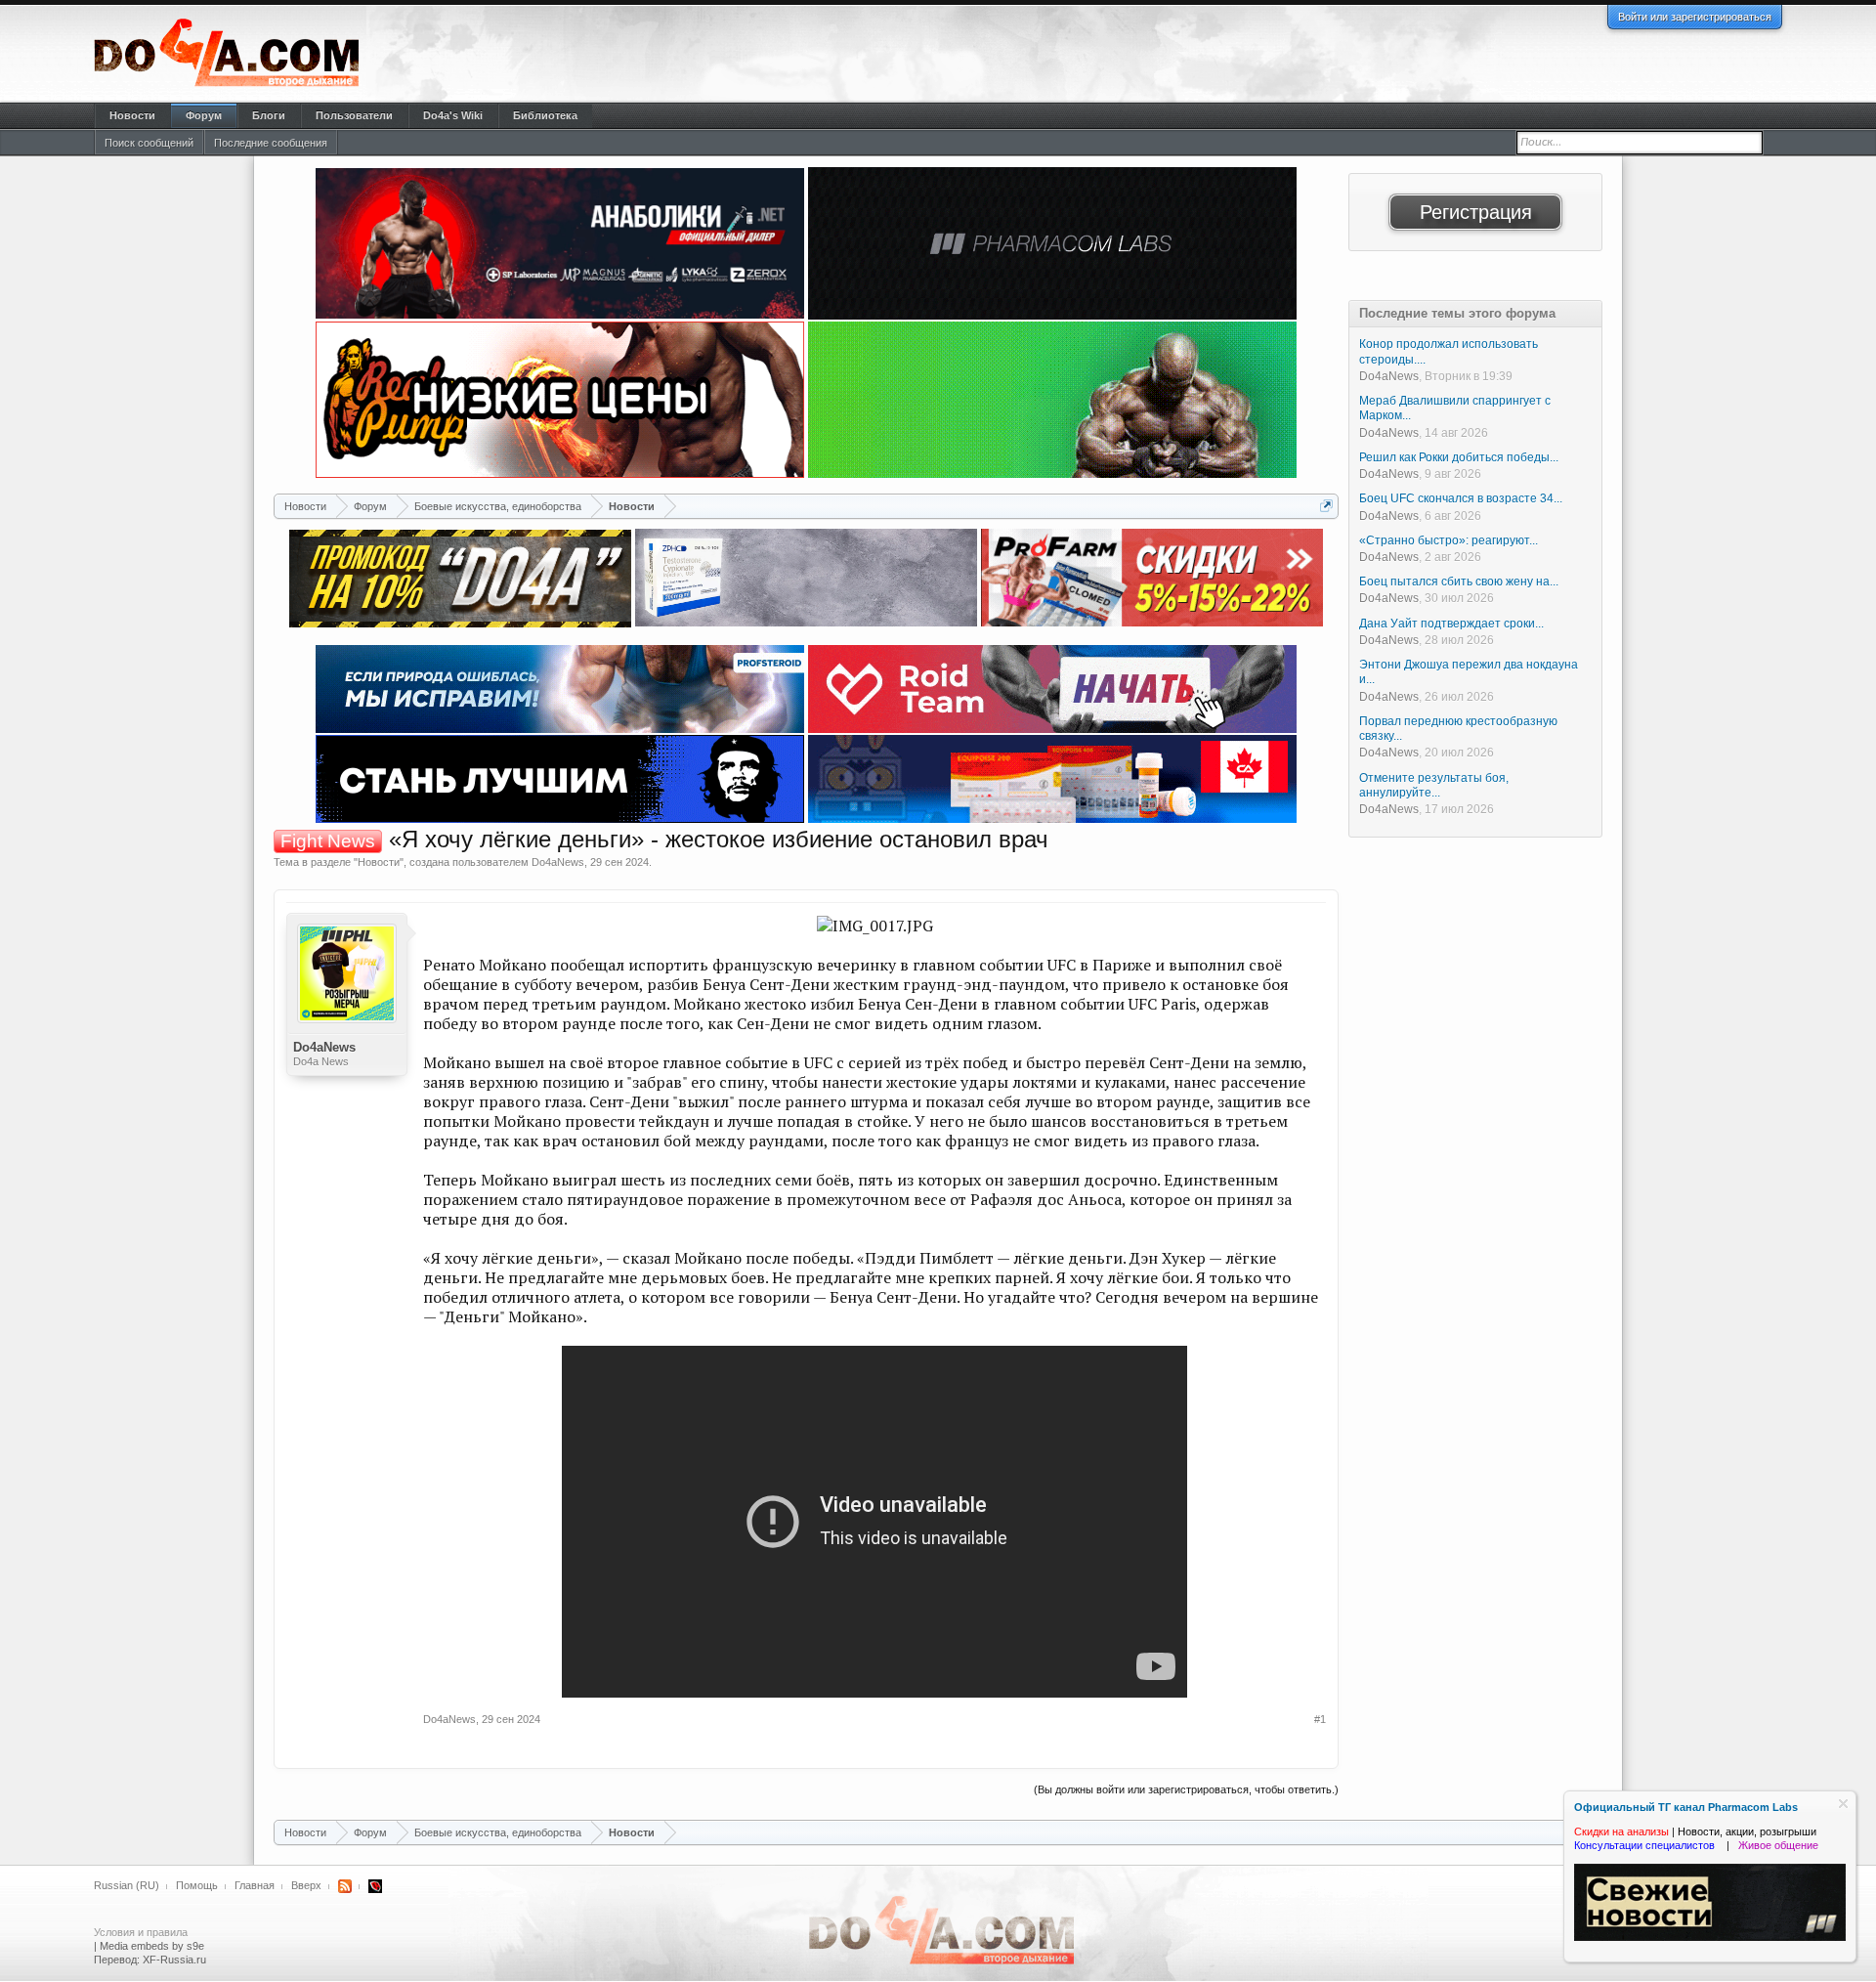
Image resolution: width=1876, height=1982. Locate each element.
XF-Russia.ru (174, 1960)
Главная (255, 1885)
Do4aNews (558, 862)
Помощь (197, 1885)
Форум (204, 115)
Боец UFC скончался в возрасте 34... (1461, 498)
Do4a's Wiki (453, 115)
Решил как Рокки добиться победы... (1459, 457)
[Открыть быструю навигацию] (1326, 506)
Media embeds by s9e (152, 1946)
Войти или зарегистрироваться (1695, 17)
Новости (379, 862)
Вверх (306, 1885)
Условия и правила (141, 1932)
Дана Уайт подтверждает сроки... (1451, 624)
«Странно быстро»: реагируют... (1449, 540)
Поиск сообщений (149, 143)
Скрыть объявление (1843, 1804)
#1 (1320, 1719)
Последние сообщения (271, 143)
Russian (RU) (127, 1885)
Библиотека (545, 115)
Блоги (269, 115)
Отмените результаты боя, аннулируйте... (1434, 785)
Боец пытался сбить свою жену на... (1459, 582)
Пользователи (354, 115)
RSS (345, 1886)
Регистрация (1476, 212)
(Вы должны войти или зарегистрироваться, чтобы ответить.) (1186, 1789)
